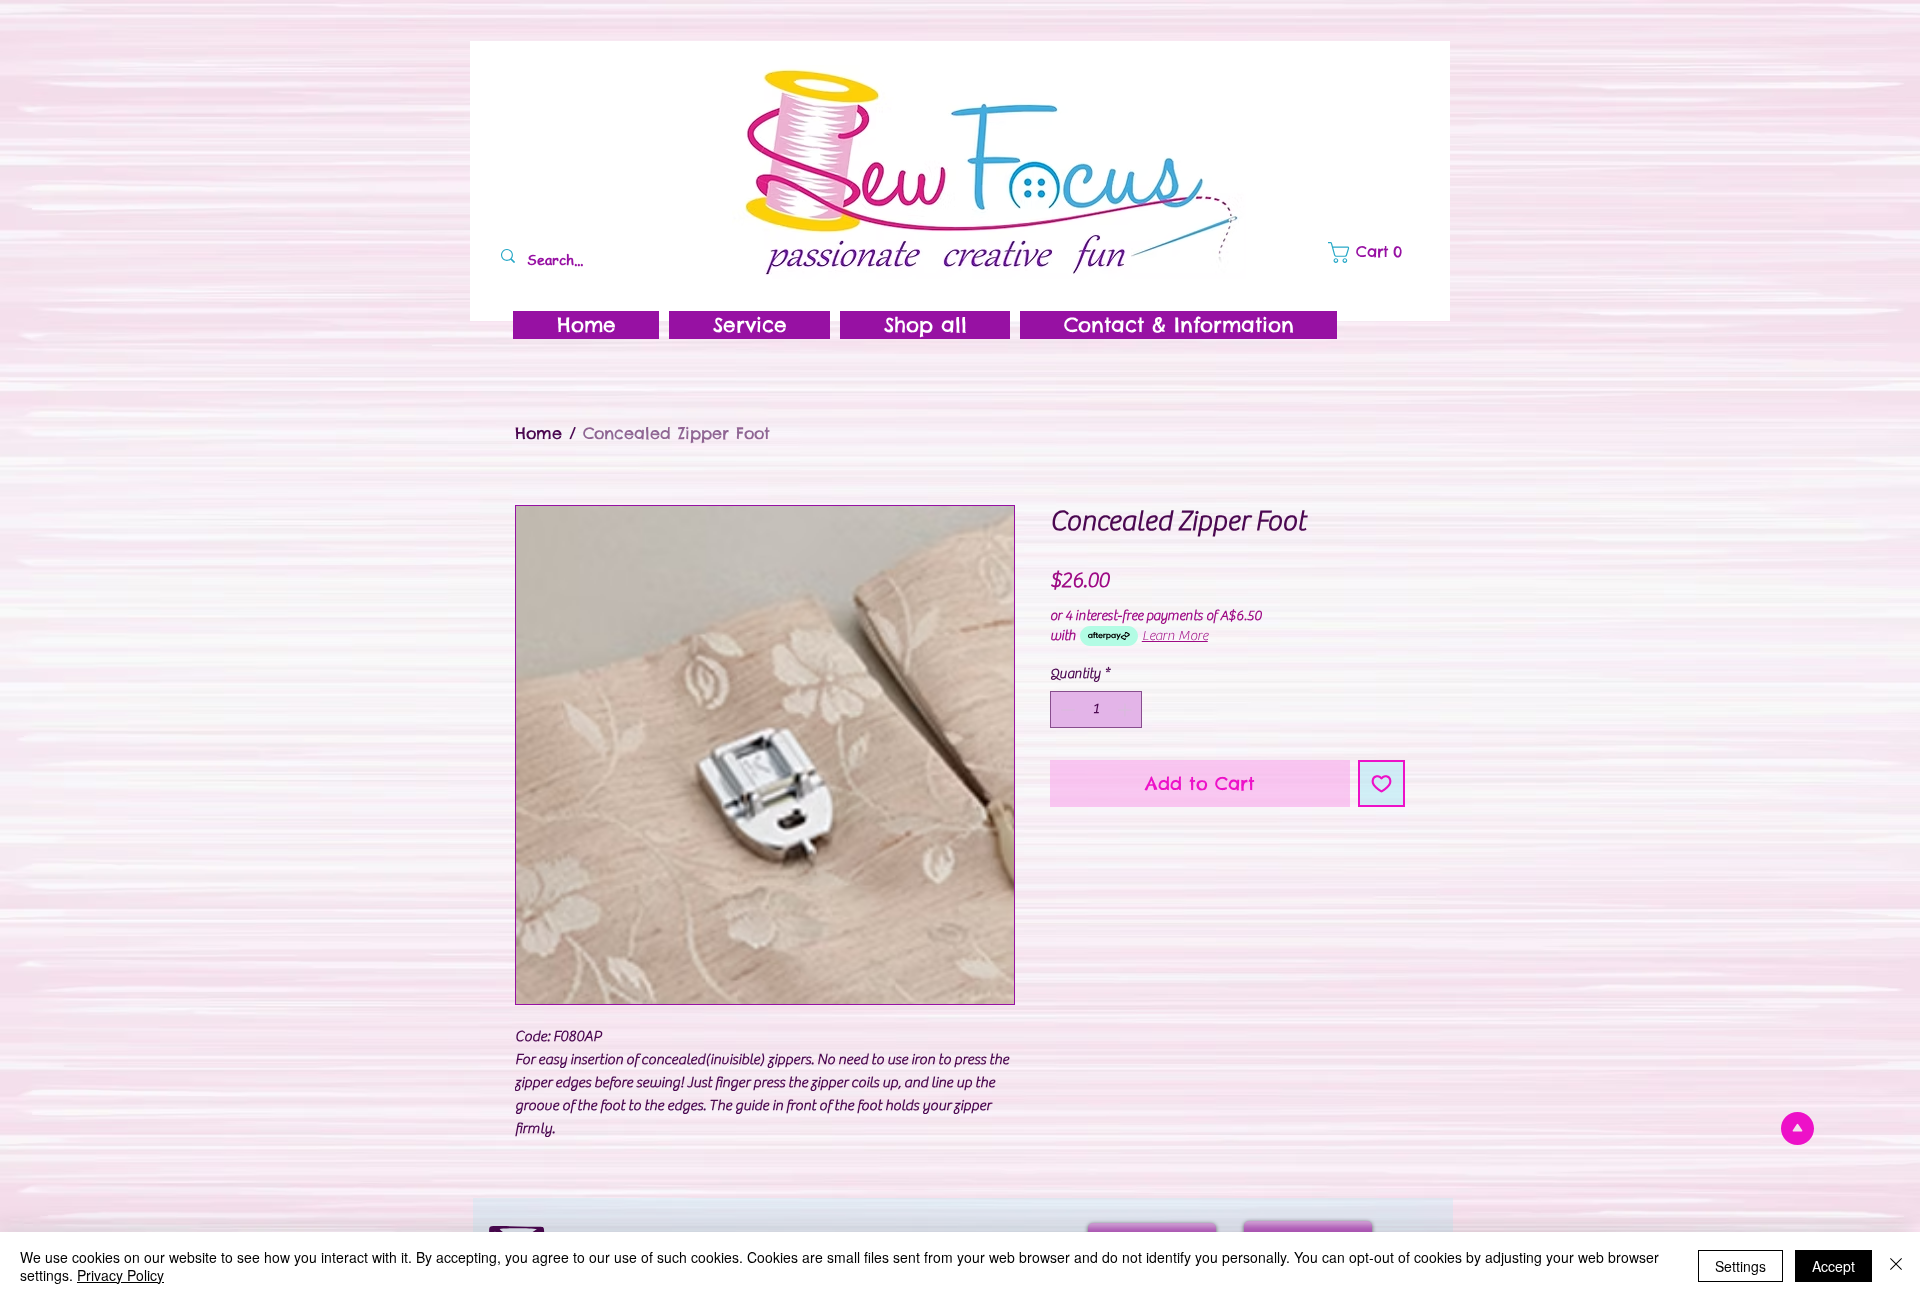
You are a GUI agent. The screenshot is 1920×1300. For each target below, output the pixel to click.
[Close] (1896, 1266)
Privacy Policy (120, 1275)
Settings (1740, 1266)
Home (538, 433)
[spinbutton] (1096, 709)
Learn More (1175, 636)
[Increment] (1126, 709)
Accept (1833, 1266)
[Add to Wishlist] (1381, 783)
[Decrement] (1065, 709)
